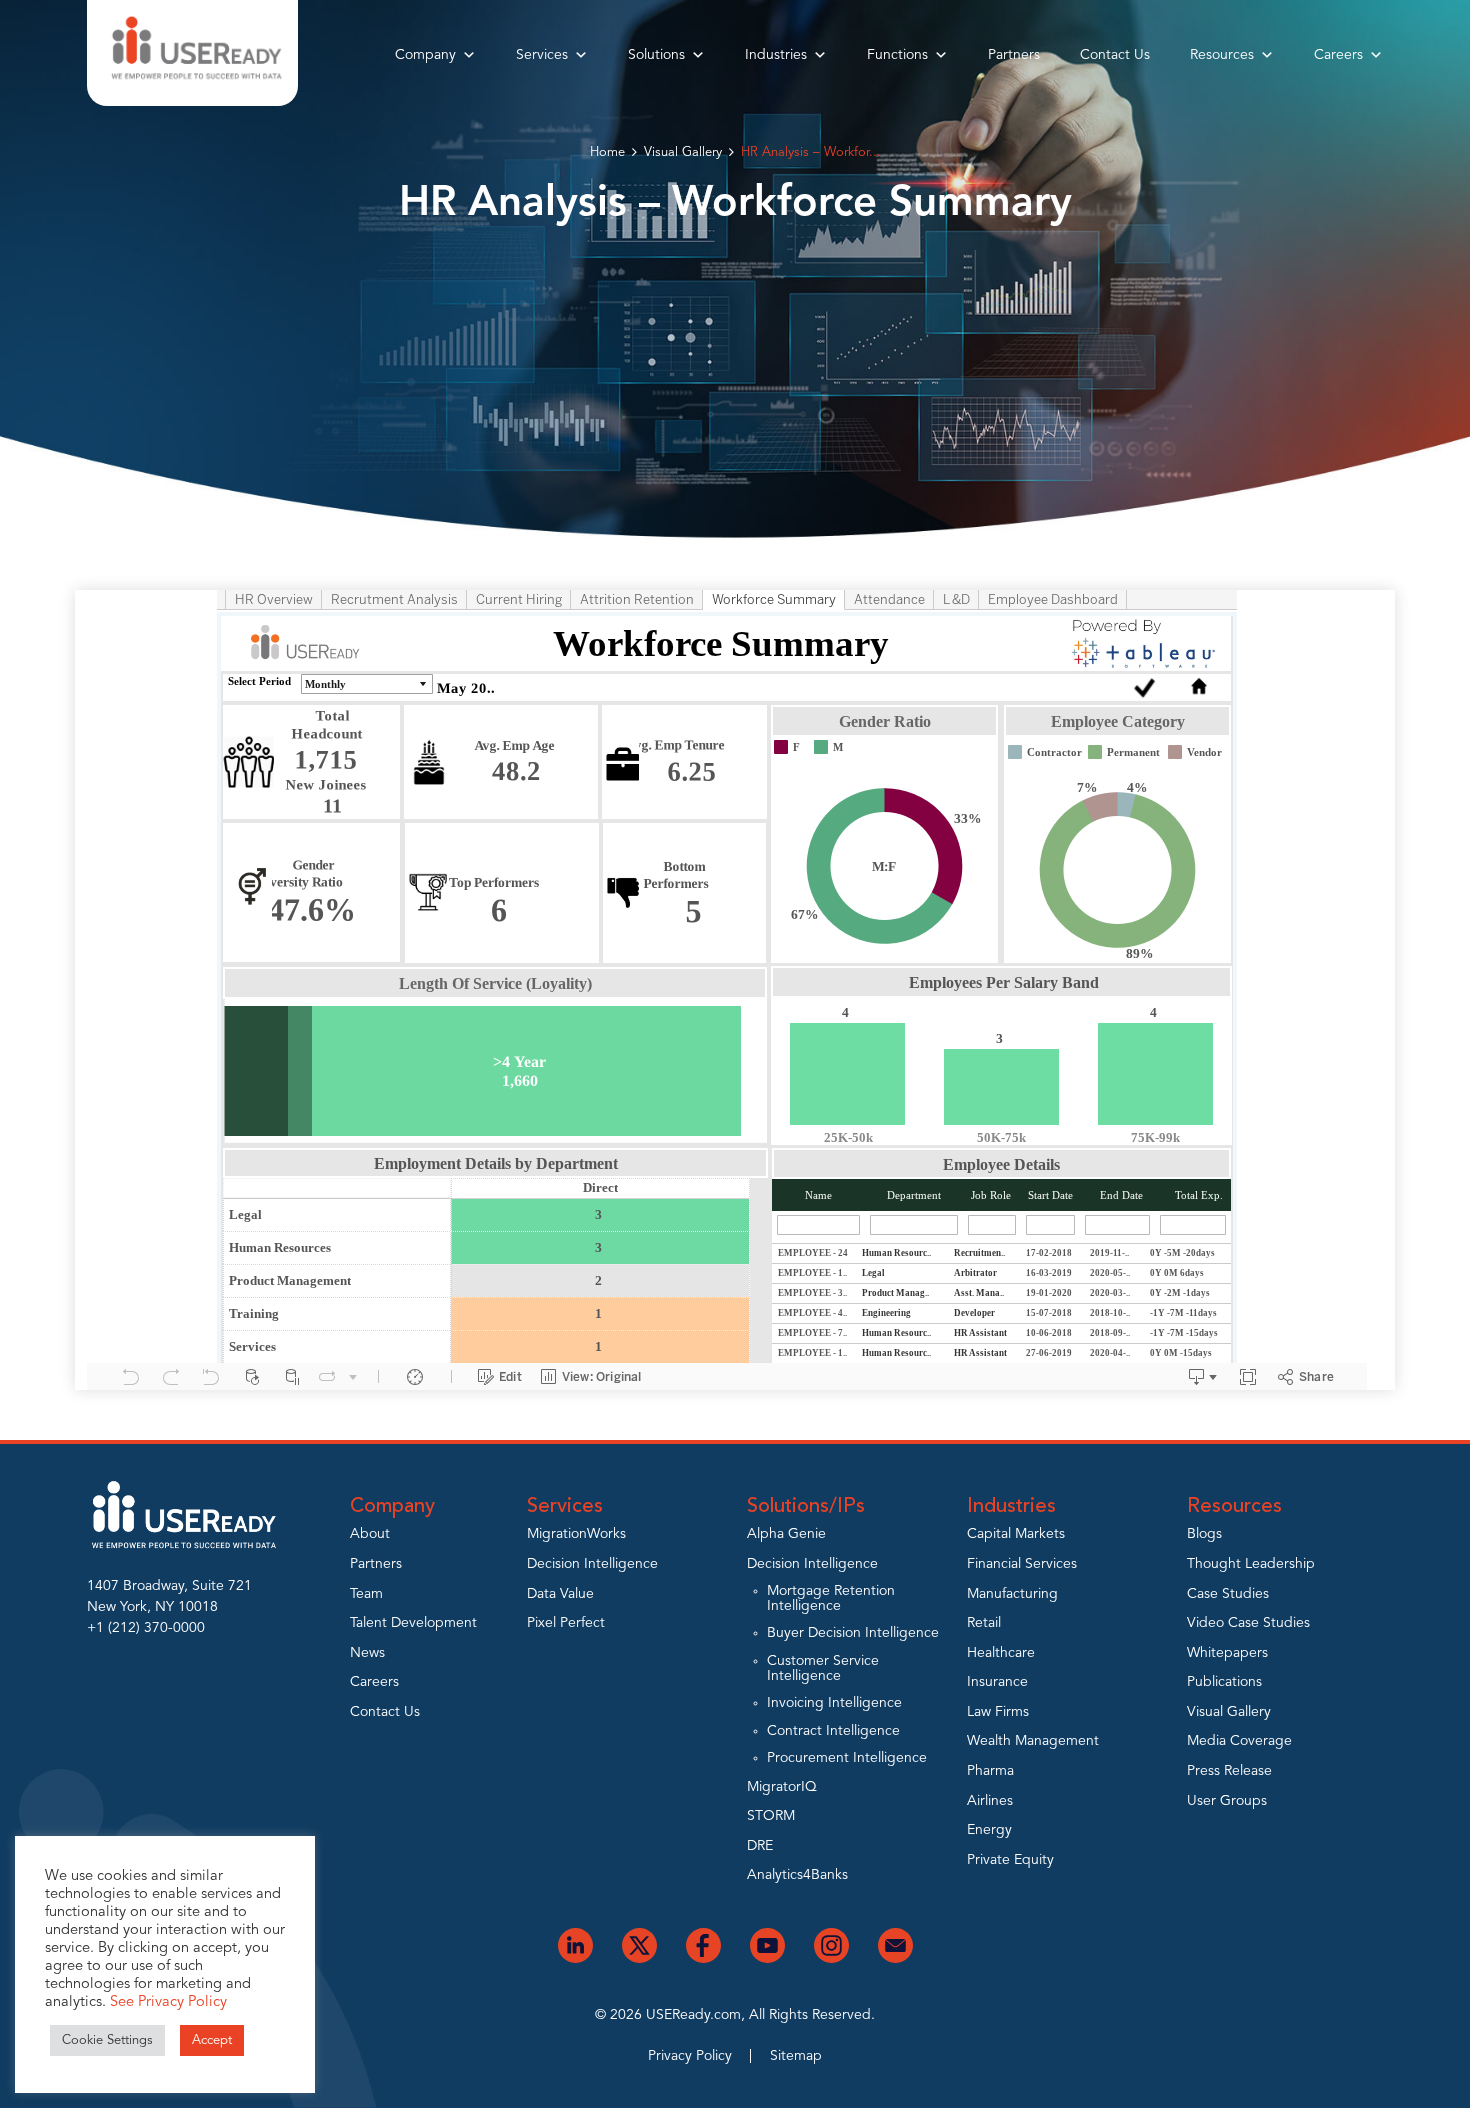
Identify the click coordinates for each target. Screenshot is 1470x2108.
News (367, 1653)
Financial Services (1022, 1564)
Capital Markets (1016, 1534)
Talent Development (413, 1623)
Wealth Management (1033, 1741)
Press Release (1229, 1771)
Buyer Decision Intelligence (853, 1633)
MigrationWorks (576, 1534)
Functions (897, 55)
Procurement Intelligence (847, 1758)
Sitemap (796, 2056)
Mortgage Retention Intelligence (831, 1598)
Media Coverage (1239, 1741)
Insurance (997, 1682)
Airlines (990, 1801)
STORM (771, 1816)
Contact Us (1115, 55)
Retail (984, 1623)
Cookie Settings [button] (107, 2040)
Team (366, 1594)
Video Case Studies (1248, 1623)
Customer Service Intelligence (823, 1668)
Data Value (560, 1594)
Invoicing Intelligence (834, 1703)
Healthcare (1001, 1653)
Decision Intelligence (592, 1564)
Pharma (990, 1771)
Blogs (1204, 1534)
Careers (1338, 55)
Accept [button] (212, 2040)
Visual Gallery (683, 152)
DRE (760, 1846)
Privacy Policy (690, 2056)
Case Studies (1228, 1594)
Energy (989, 1830)
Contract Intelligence (833, 1731)
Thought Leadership (1251, 1564)
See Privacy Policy (168, 2002)
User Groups (1227, 1801)
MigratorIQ (782, 1787)
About (370, 1534)
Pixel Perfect (566, 1623)
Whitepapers (1227, 1653)
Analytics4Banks (797, 1875)
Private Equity (1010, 1860)
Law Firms (998, 1712)
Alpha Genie (786, 1534)
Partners (1014, 55)
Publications (1224, 1682)
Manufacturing (1012, 1594)
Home (607, 152)
